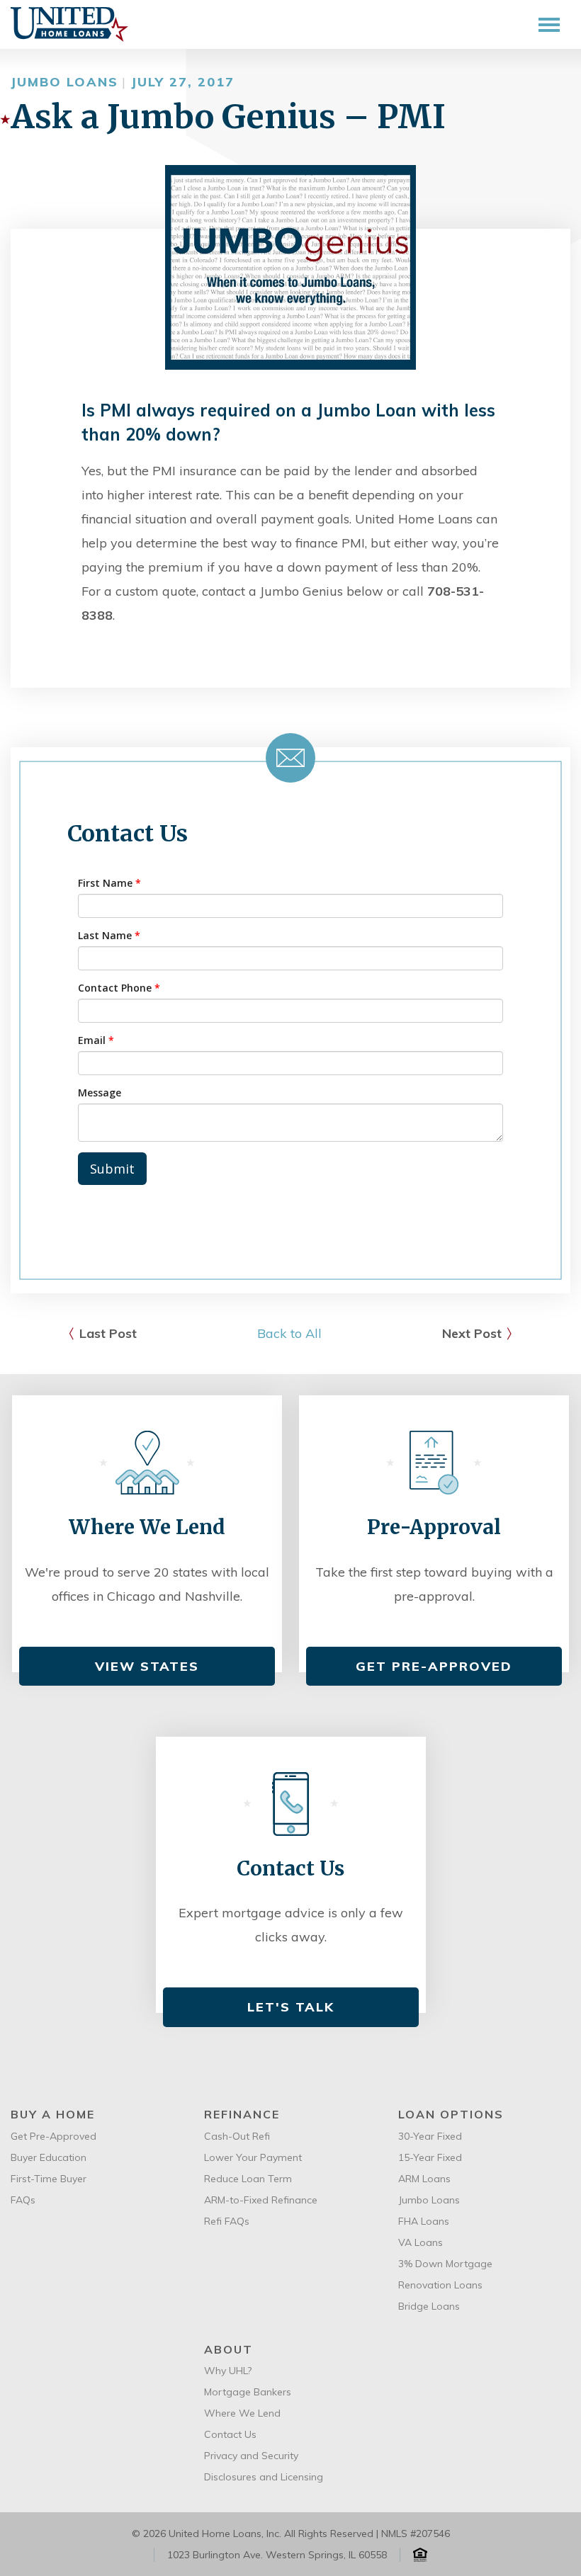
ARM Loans (424, 2179)
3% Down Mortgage (445, 2264)
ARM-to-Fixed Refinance (261, 2200)
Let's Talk (291, 2007)
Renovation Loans (440, 2285)
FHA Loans (424, 2221)
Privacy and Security (251, 2456)
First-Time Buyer (49, 2179)
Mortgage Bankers (248, 2392)
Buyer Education (49, 2157)
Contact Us (230, 2434)
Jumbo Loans (429, 2200)
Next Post (472, 1333)
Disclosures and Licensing (264, 2477)
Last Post (108, 1333)
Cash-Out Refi (237, 2136)
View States (147, 1666)
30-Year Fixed (430, 2136)
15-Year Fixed (430, 2157)
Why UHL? (228, 2371)
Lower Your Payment (253, 2157)
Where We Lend (242, 2413)
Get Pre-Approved (434, 1666)
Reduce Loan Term (248, 2179)
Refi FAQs (227, 2221)
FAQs (23, 2200)
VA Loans (421, 2242)
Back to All (289, 1333)
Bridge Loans (429, 2306)
